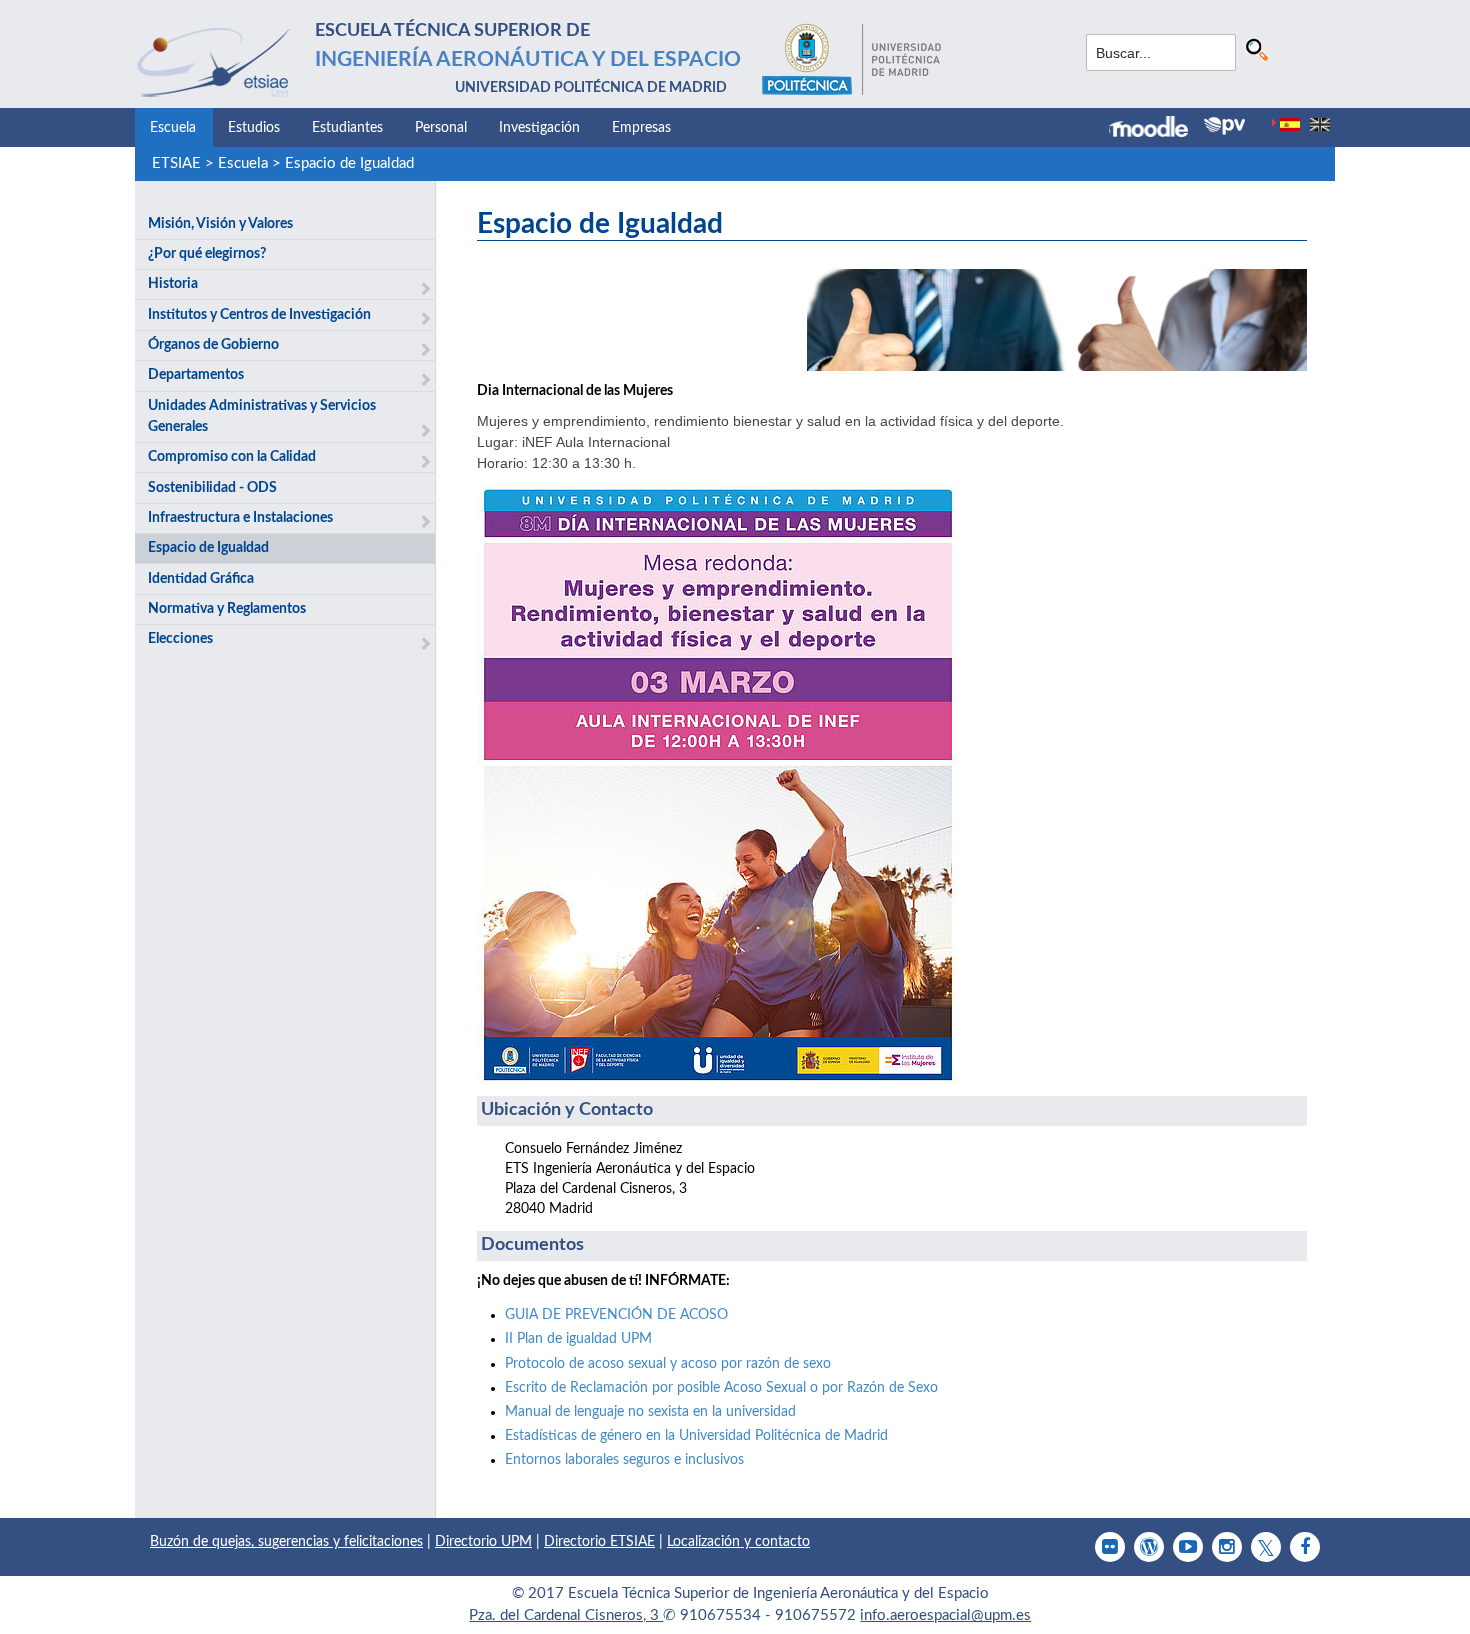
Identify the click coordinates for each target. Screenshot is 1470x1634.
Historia (173, 284)
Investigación (539, 128)
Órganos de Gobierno (213, 345)
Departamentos (196, 375)
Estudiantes (347, 128)
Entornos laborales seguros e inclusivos (624, 1460)
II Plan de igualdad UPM (578, 1339)
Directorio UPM (483, 1542)
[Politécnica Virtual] (1224, 126)
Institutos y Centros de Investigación (259, 315)
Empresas (641, 128)
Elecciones (180, 639)
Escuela (173, 128)
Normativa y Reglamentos (227, 609)
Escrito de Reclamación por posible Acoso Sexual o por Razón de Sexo (721, 1388)
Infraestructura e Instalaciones (240, 518)
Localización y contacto (738, 1542)
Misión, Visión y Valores (220, 224)
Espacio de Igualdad (349, 163)
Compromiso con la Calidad (232, 457)
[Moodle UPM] (1156, 129)
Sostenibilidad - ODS (212, 488)
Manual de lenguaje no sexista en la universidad (650, 1412)
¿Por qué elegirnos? (207, 254)
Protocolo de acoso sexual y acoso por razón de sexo (668, 1364)
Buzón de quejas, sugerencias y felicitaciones (286, 1542)
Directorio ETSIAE (599, 1542)
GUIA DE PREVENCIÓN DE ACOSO (616, 1315)
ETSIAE (176, 163)
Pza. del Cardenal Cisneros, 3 (566, 1615)
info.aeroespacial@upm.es (945, 1615)
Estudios (254, 128)
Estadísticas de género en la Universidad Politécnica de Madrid (696, 1436)
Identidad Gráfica (201, 579)
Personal (441, 128)
